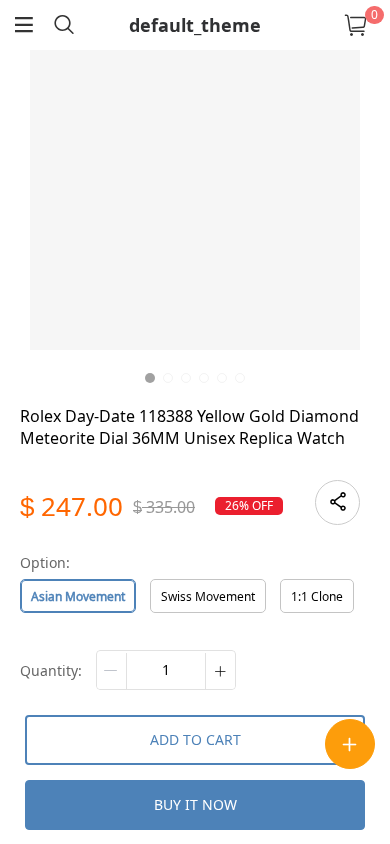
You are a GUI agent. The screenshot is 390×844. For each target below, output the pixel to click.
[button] (112, 671)
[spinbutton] (166, 670)
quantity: (51, 670)
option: (45, 562)
